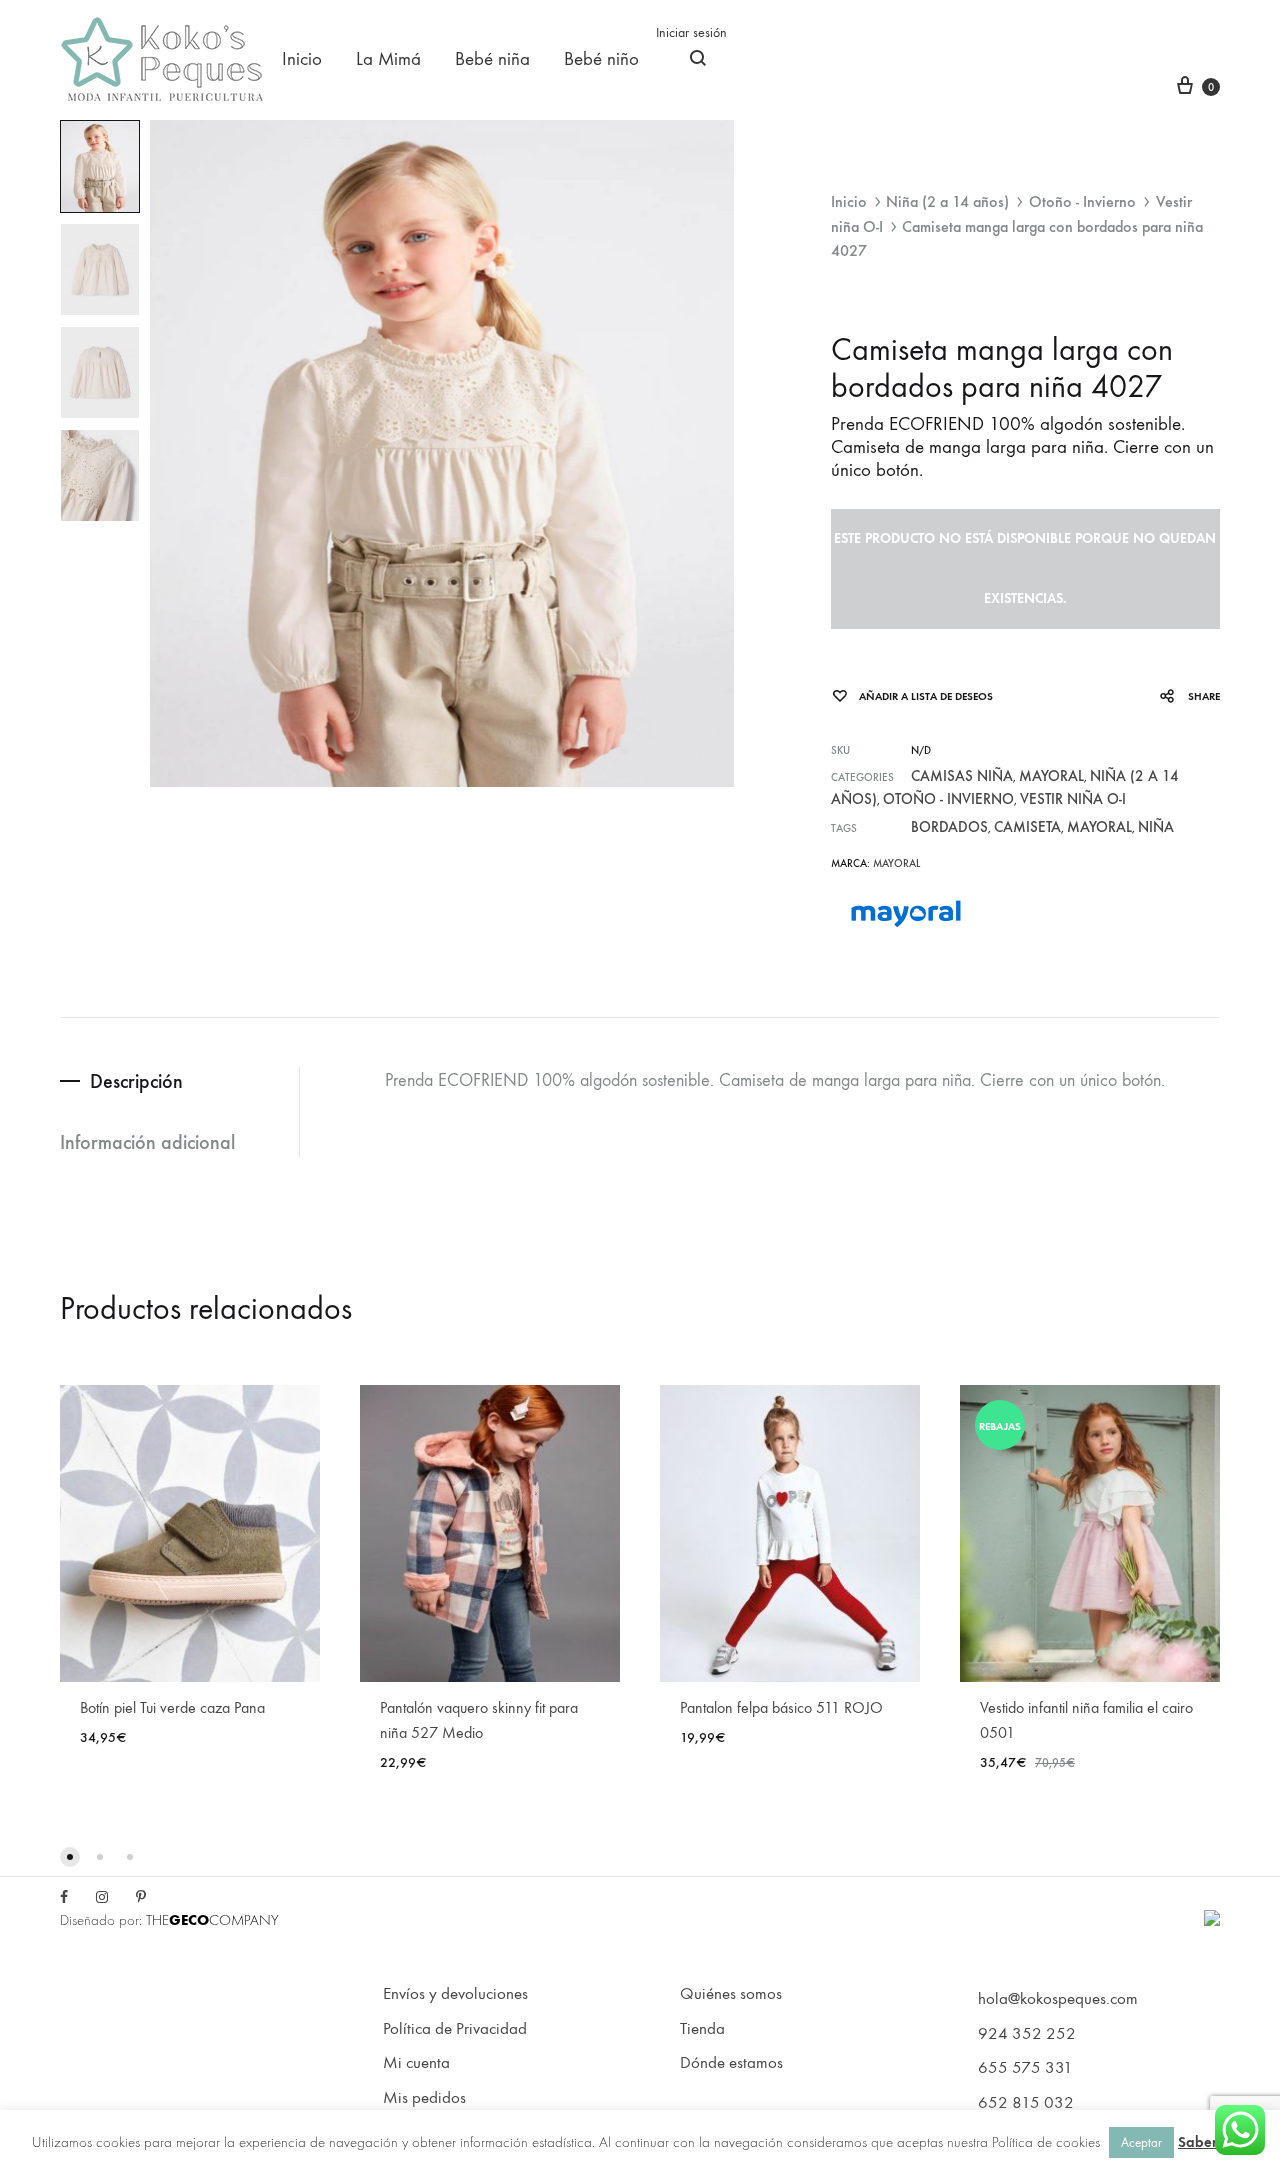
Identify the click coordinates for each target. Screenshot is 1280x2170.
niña (1156, 827)
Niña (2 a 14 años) (947, 201)
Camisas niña (962, 776)
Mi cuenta (416, 2063)
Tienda (702, 2029)
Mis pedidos (424, 2098)
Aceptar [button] (1141, 2142)
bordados (949, 827)
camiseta (1027, 827)
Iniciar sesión (691, 32)
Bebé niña (492, 59)
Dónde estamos (731, 2063)
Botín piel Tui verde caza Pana (172, 1707)
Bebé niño (601, 59)
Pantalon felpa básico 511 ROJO (781, 1707)
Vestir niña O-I (1073, 799)
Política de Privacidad (455, 2029)
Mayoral (1051, 776)
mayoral (1099, 827)
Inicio (302, 59)
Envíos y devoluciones (455, 1994)
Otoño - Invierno (1082, 201)
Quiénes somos (731, 1994)
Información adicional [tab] (147, 1142)
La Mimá (388, 59)
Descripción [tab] (136, 1081)
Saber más (1213, 2142)
